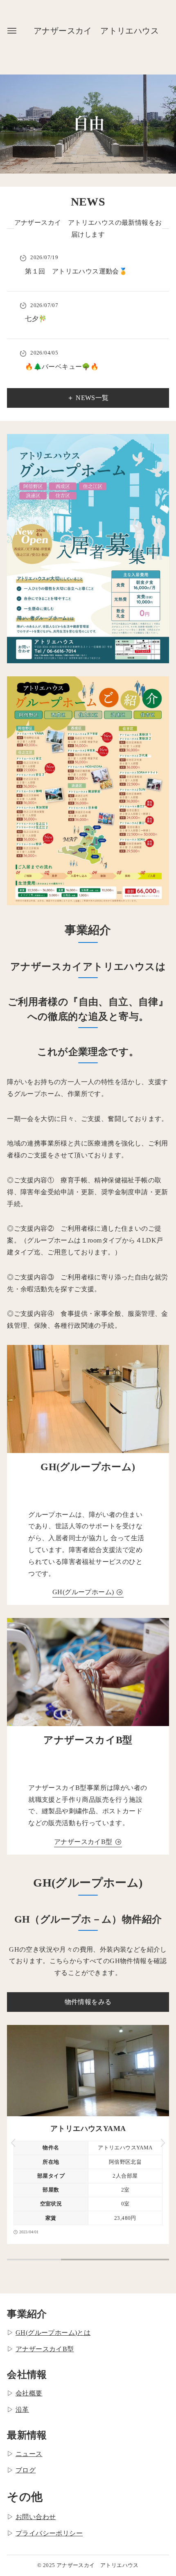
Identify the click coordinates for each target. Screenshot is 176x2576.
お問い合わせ (36, 2517)
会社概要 (29, 2393)
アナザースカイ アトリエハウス (96, 31)
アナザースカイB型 (45, 2349)
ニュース (29, 2454)
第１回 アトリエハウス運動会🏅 (76, 271)
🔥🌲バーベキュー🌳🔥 (62, 367)
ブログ (26, 2470)
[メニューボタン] (12, 31)
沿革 (22, 2410)
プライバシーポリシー (49, 2533)
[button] (14, 2143)
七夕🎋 (36, 319)
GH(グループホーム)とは (53, 2333)
